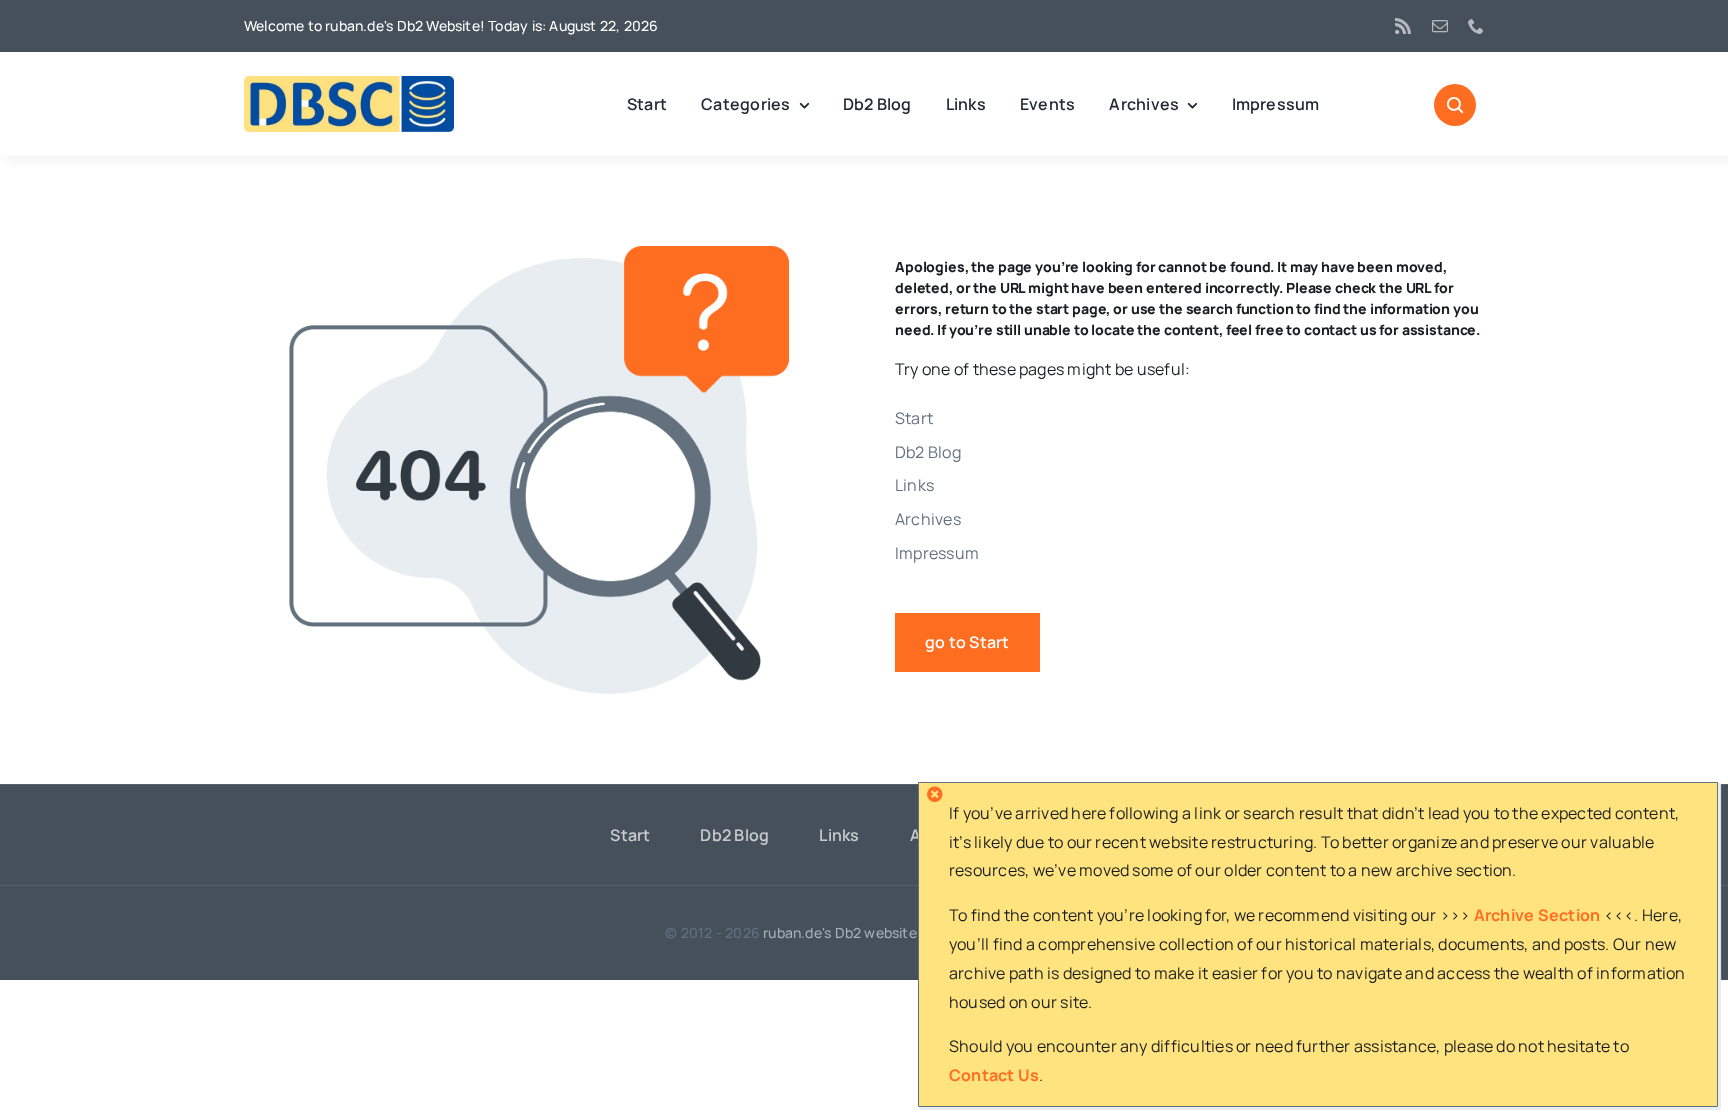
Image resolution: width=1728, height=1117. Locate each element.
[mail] (1440, 26)
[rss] (1403, 26)
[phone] (1476, 26)
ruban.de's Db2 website (840, 932)
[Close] (935, 794)
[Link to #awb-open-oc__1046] (1455, 105)
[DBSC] (349, 84)
